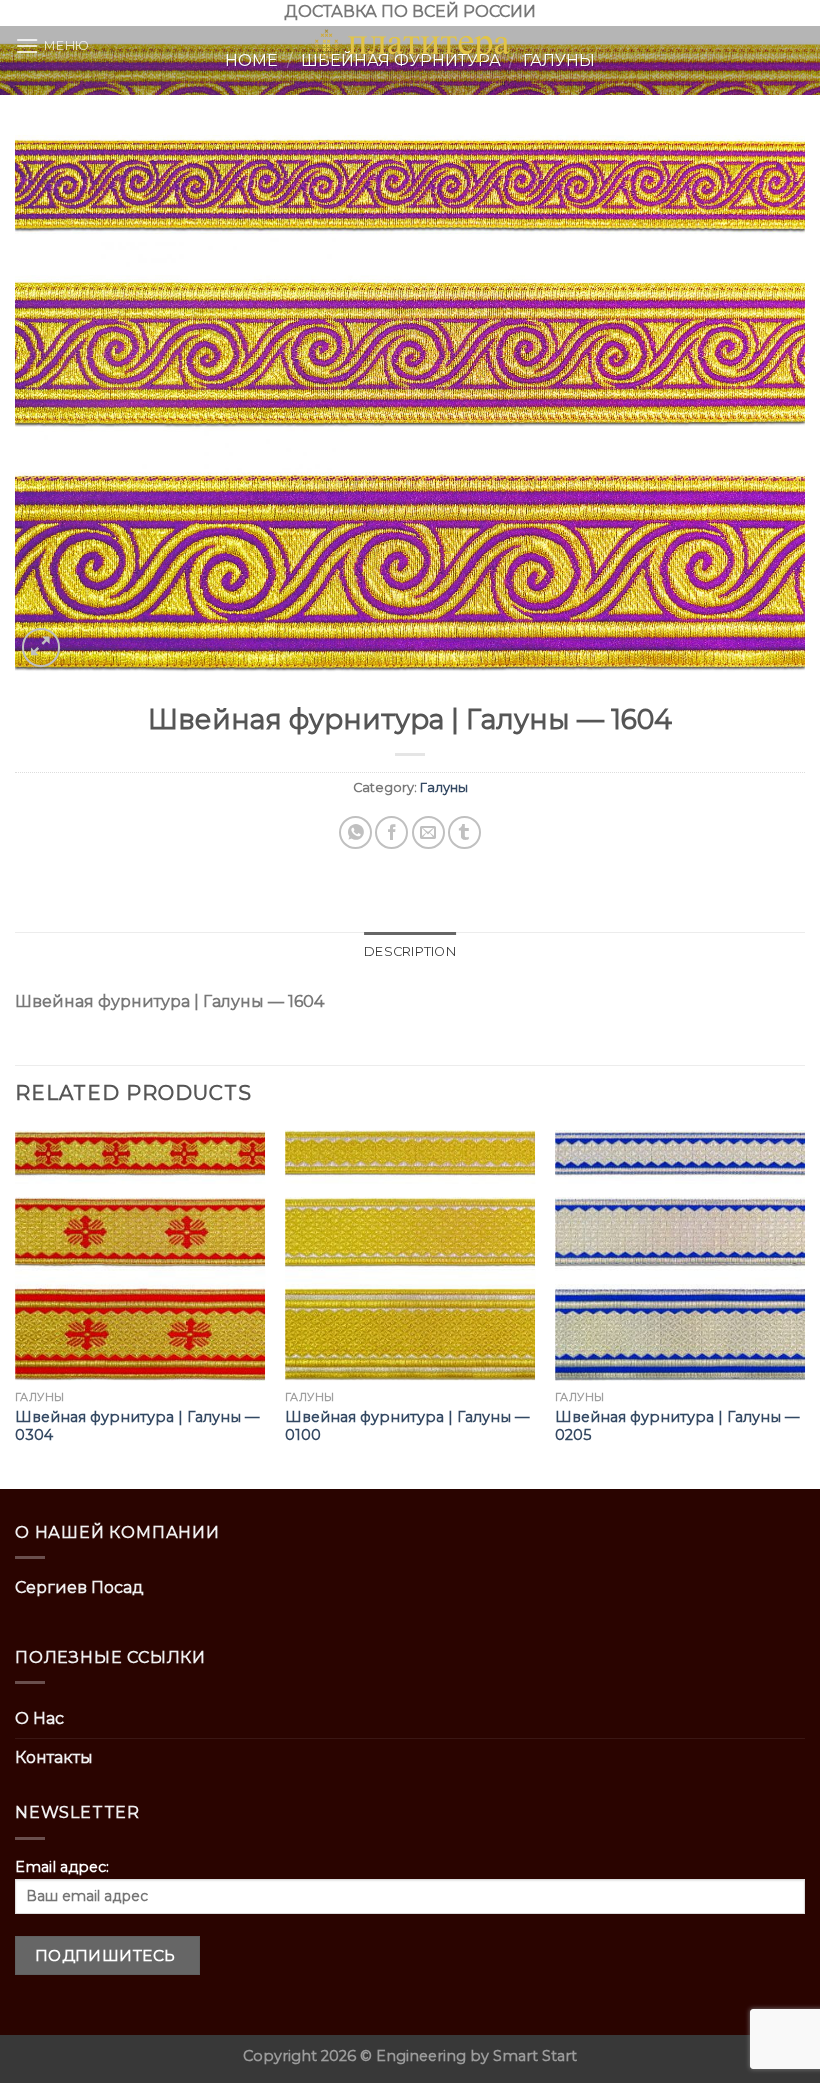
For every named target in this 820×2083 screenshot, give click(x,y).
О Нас (39, 1718)
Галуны (444, 787)
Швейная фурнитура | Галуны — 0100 (407, 1426)
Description (410, 951)
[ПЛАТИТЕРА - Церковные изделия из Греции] (410, 46)
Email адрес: (62, 1867)
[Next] (804, 1307)
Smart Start (535, 2056)
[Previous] (16, 1307)
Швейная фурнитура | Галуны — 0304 (137, 1426)
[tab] (410, 952)
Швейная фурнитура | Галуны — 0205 (677, 1426)
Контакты (54, 1757)
